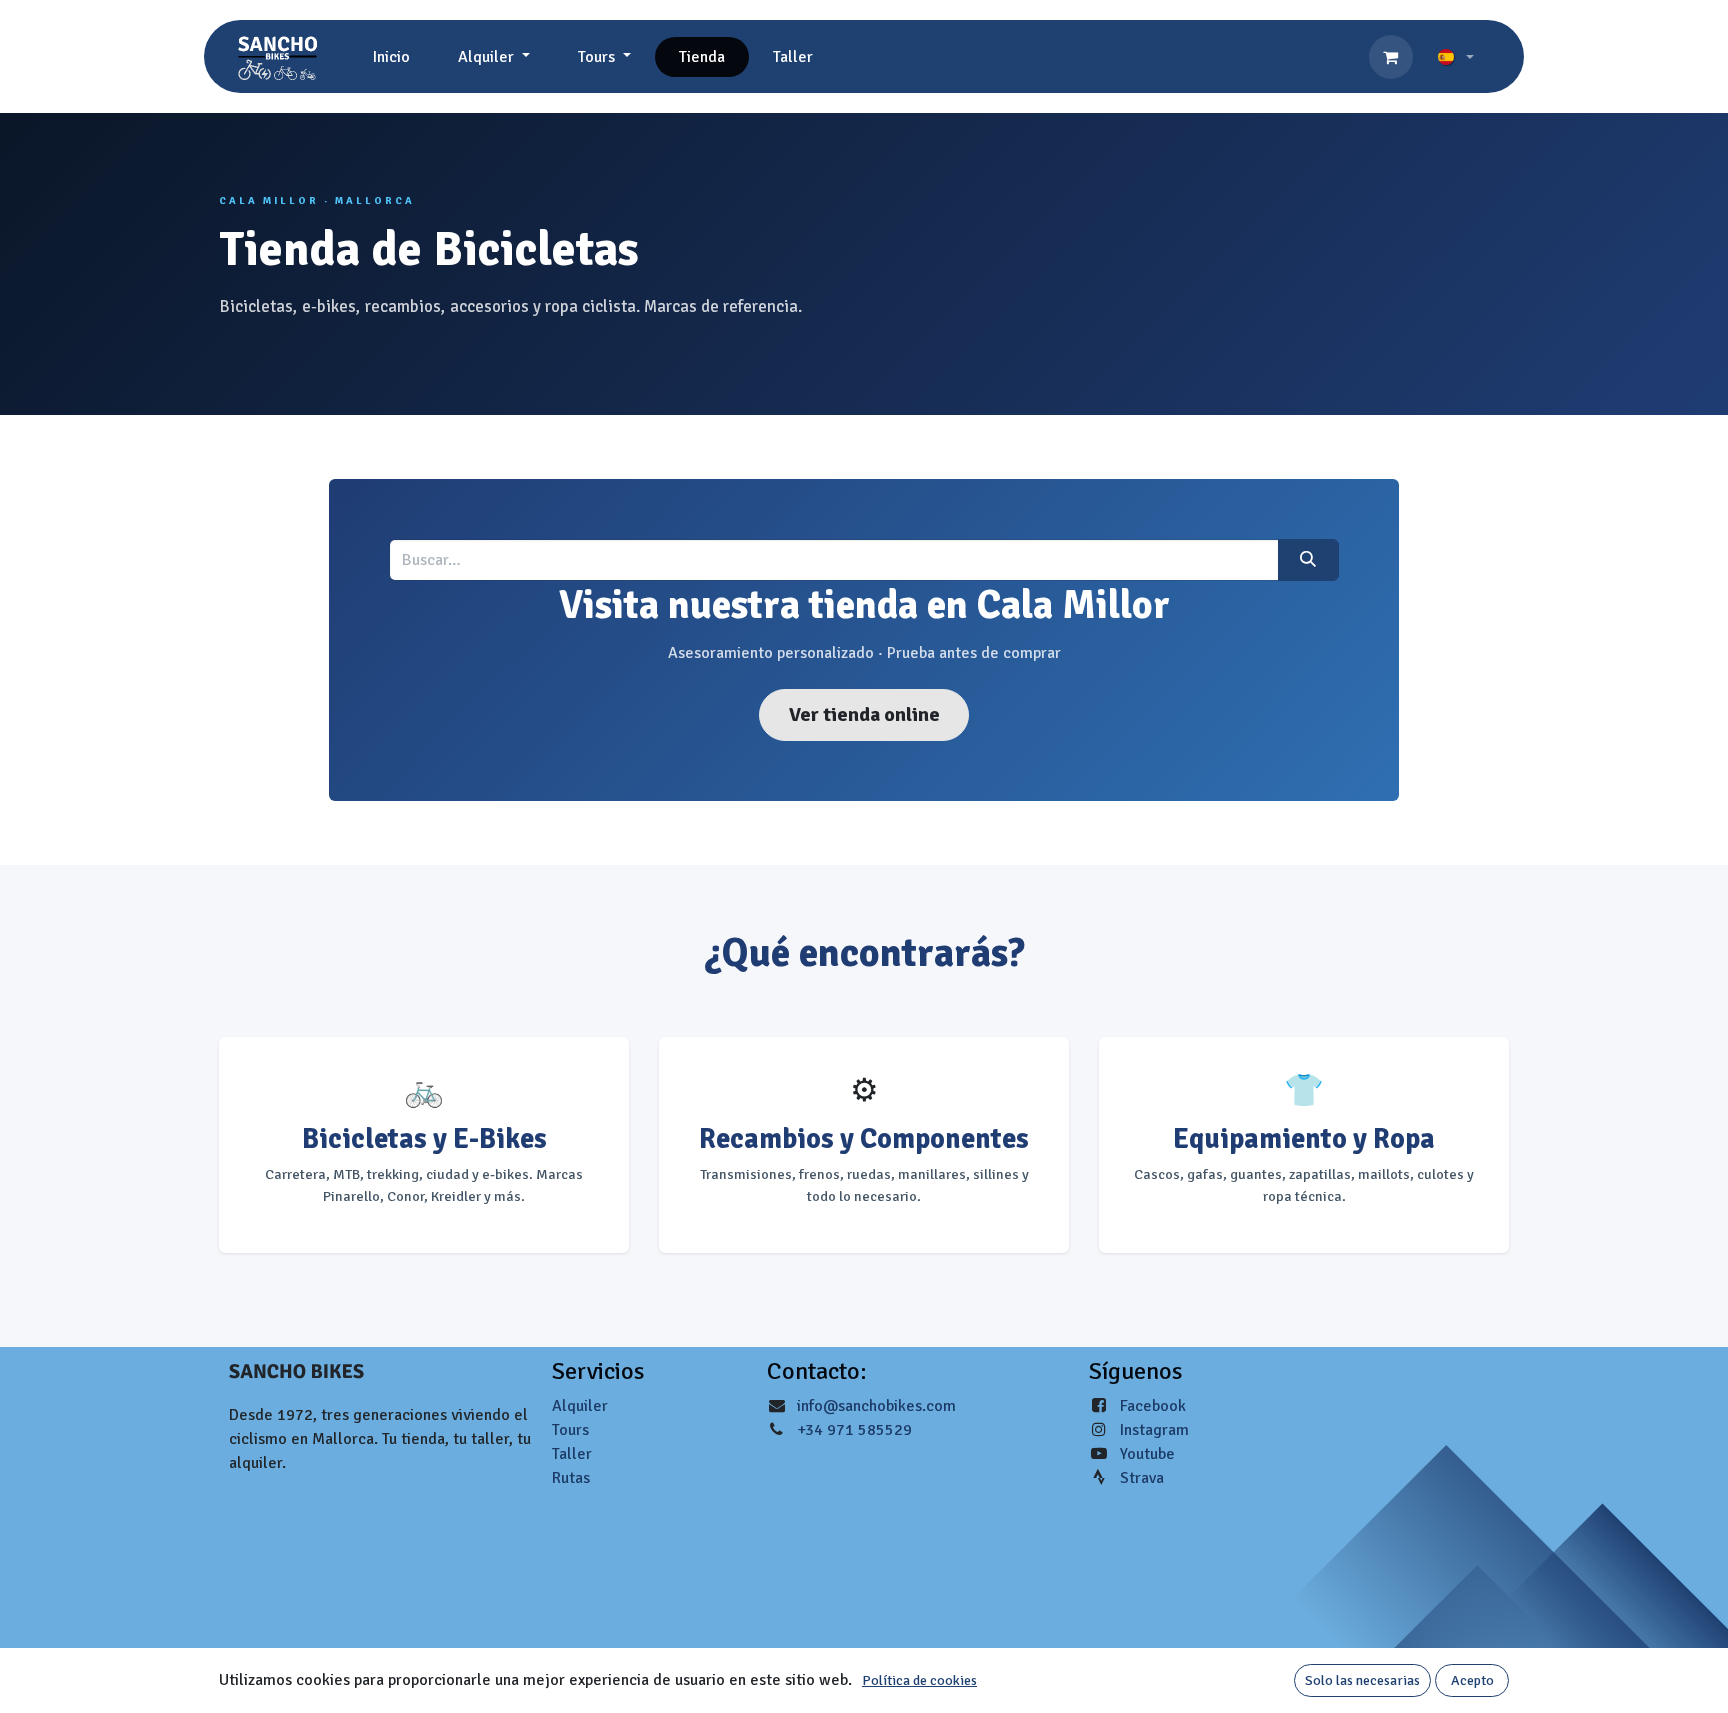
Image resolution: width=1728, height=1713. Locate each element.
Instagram (1154, 1430)
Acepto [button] (1472, 1680)
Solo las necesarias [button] (1362, 1680)
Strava (1142, 1478)
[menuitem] (391, 57)
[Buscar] (1308, 560)
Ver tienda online (864, 714)
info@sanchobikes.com (876, 1406)
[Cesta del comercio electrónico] (1391, 57)
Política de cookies (919, 1680)
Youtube (1147, 1454)
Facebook (1153, 1406)
